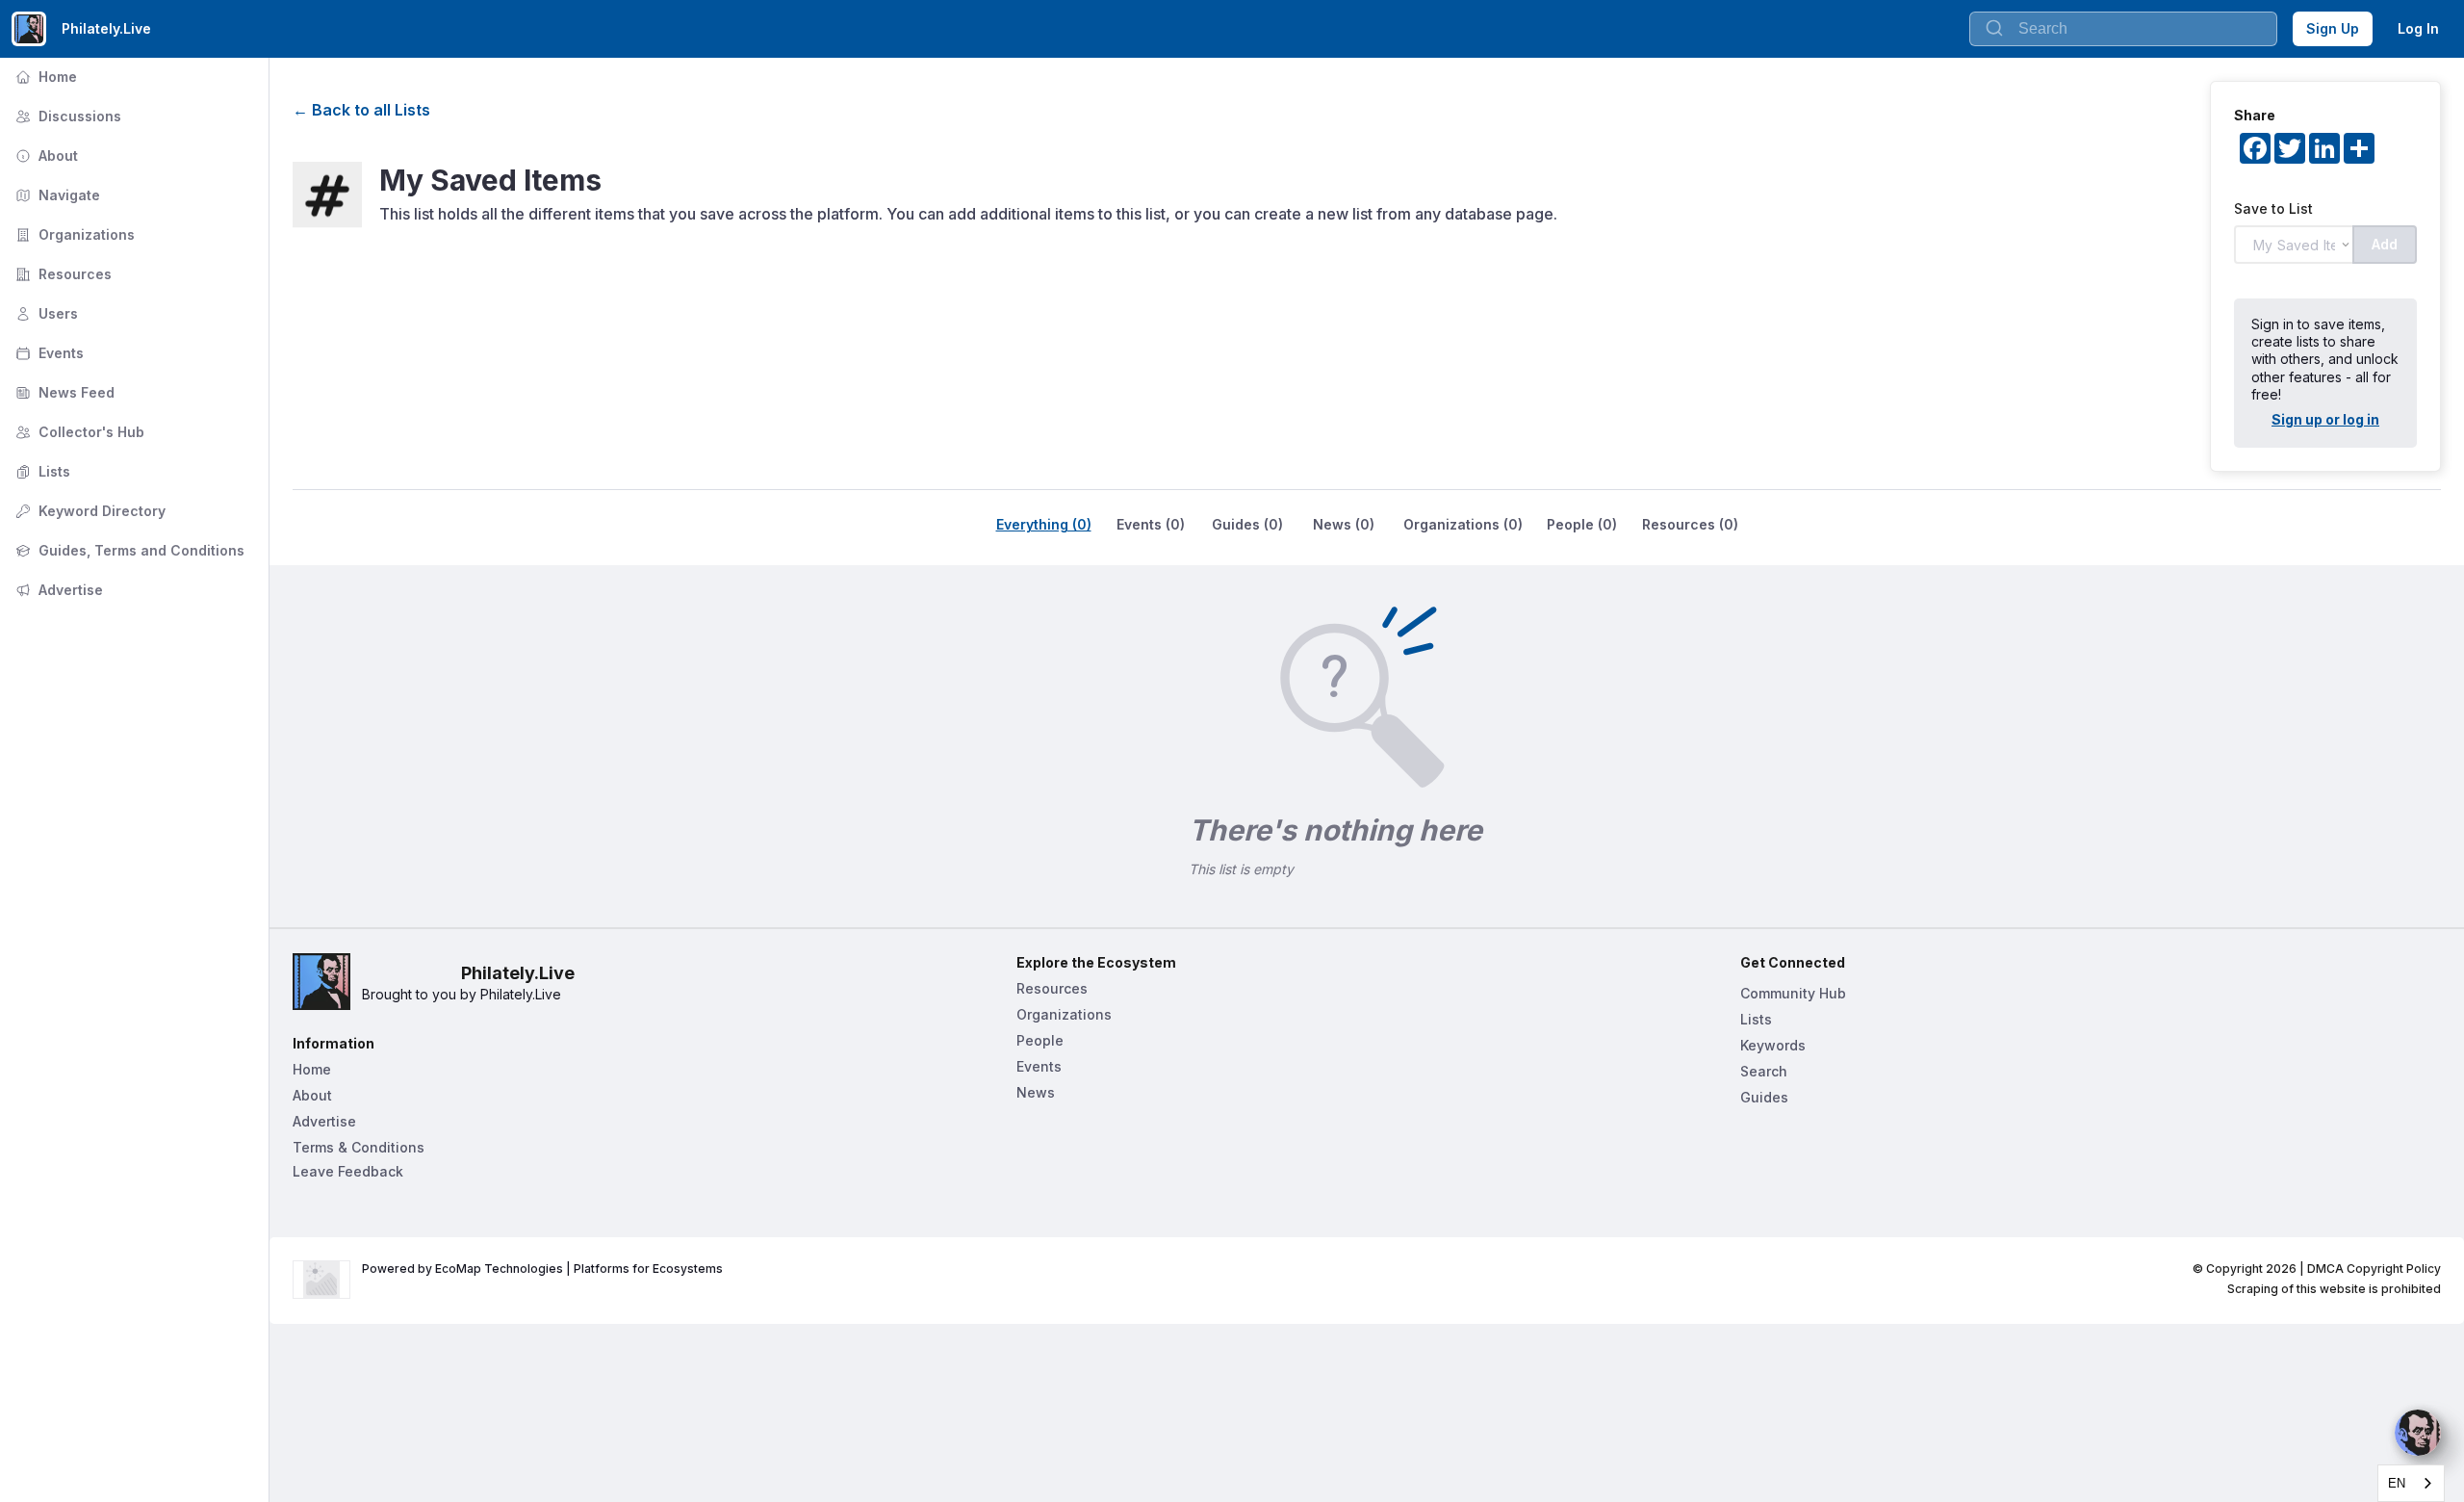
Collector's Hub (78, 432)
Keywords (1773, 1045)
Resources (62, 274)
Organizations (73, 234)
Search (1764, 1071)
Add (2385, 244)
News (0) (1344, 524)
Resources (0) (1690, 524)
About (45, 155)
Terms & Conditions (359, 1147)
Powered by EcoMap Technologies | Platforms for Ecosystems (542, 1269)
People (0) (1582, 524)
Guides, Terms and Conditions (128, 550)
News (1036, 1092)
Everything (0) (1044, 524)
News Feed (63, 392)
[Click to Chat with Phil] (2418, 1433)
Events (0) (1151, 524)
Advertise (57, 590)
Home (44, 77)
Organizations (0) (1463, 524)
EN (2397, 1483)
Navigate (56, 195)
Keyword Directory (89, 511)
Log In (2418, 28)
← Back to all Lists (361, 110)
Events (48, 353)
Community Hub (1793, 993)
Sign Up (2333, 28)
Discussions (66, 116)
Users (45, 313)
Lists (41, 471)
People (1040, 1040)
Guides (1764, 1097)
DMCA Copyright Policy (2374, 1269)
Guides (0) (1247, 524)
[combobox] (2411, 1483)
